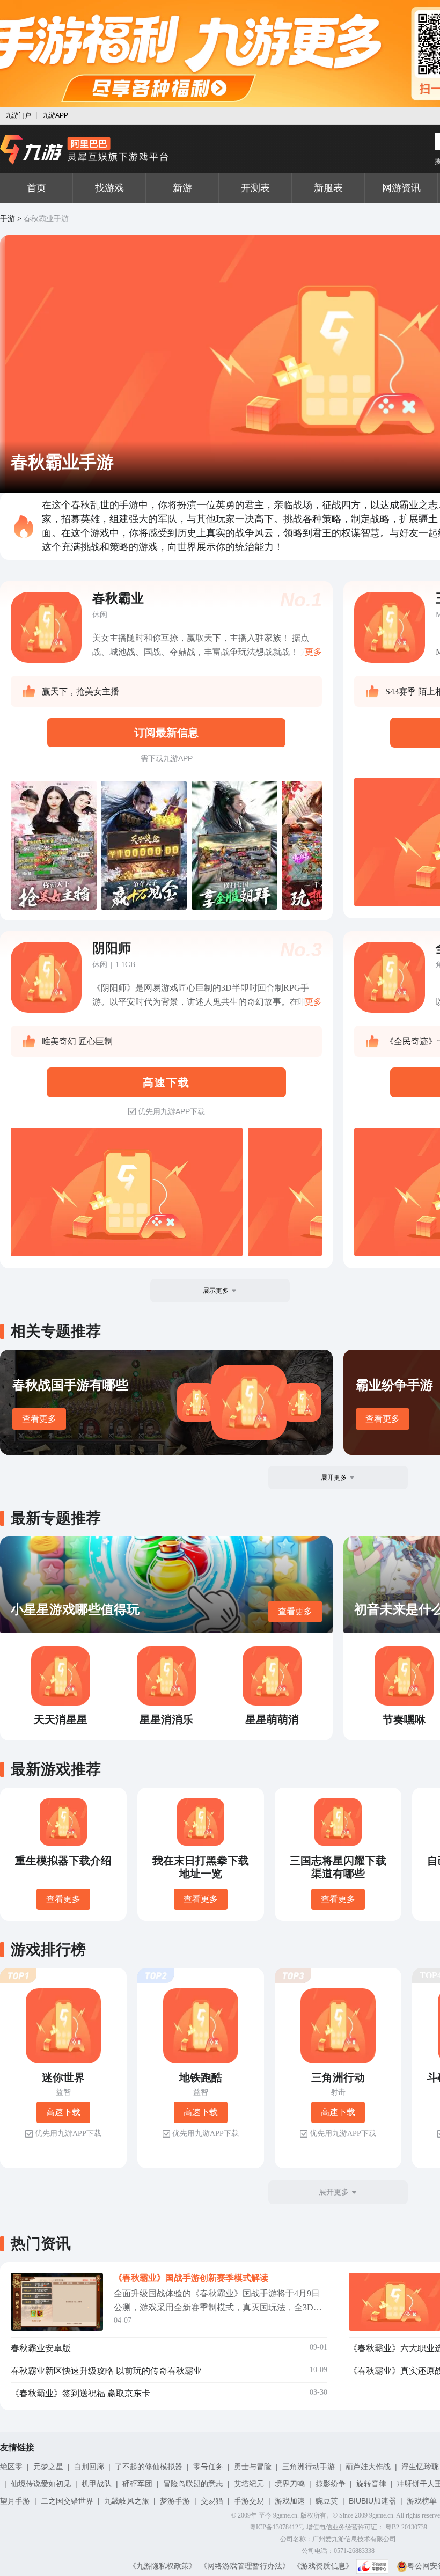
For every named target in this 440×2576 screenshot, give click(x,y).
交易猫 (212, 2501)
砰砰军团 (137, 2484)
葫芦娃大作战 (368, 2467)
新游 (182, 188)
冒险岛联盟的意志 (193, 2484)
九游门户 (18, 115)
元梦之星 (48, 2467)
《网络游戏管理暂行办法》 (245, 2566)
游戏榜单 (422, 2501)
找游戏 (109, 188)
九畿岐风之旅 (127, 2501)
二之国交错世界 (67, 2501)
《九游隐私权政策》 (163, 2566)
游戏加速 (290, 2501)
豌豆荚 (327, 2501)
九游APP (55, 115)
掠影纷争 (331, 2484)
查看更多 (39, 1419)
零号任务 (208, 2467)
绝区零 (11, 2467)
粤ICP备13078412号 (277, 2527)
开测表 (255, 188)
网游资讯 (401, 188)
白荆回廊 (89, 2467)
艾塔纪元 (249, 2484)
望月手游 (15, 2501)
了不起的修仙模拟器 (149, 2467)
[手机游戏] (84, 150)
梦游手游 (175, 2501)
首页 (36, 188)
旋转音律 (371, 2484)
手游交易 (249, 2501)
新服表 (328, 188)
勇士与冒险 (253, 2467)
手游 (8, 219)
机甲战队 (97, 2484)
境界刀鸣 (290, 2484)
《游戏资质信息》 (323, 2566)
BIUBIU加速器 (372, 2501)
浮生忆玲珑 (420, 2467)
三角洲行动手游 (309, 2467)
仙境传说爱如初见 (41, 2484)
